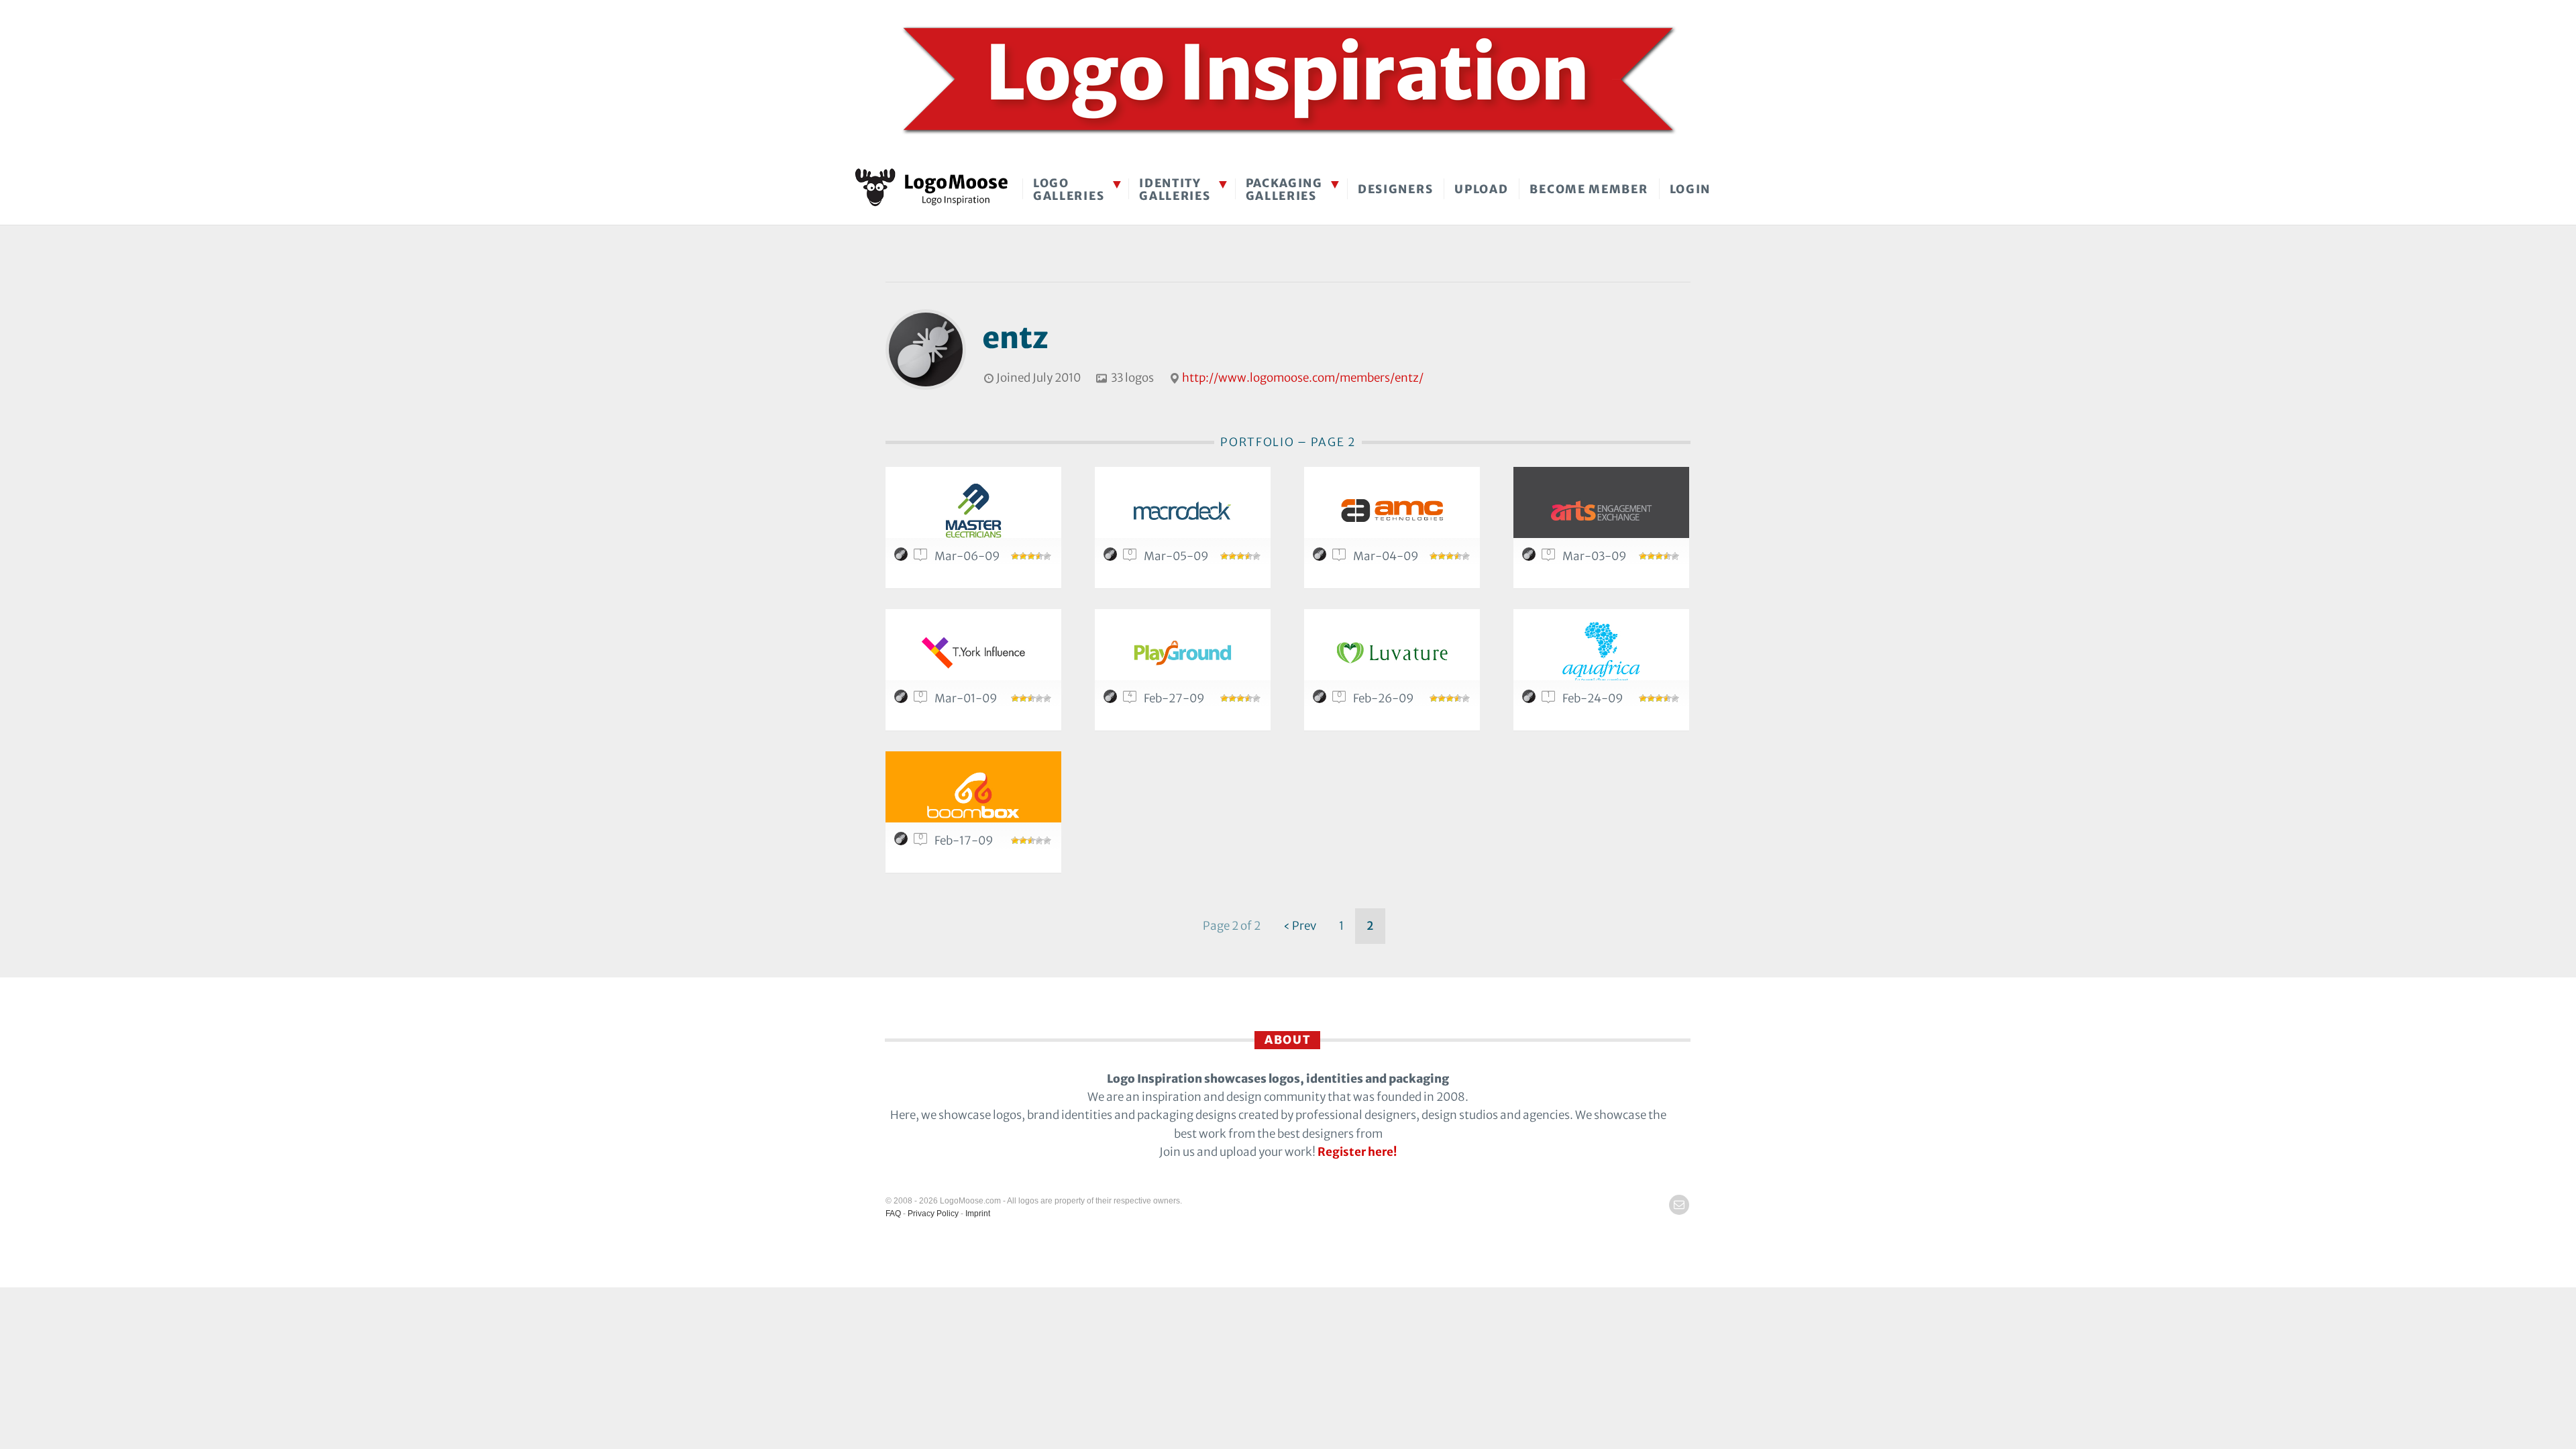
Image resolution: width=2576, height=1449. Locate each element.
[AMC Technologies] (1392, 510)
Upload (1481, 189)
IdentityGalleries (1175, 190)
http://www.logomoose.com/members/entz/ (1303, 378)
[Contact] (1679, 1205)
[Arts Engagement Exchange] (1601, 510)
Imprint (978, 1214)
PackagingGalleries (1284, 190)
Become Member (1589, 189)
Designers (1395, 189)
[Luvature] (1392, 652)
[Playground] (1183, 652)
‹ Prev (1300, 926)
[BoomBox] (973, 795)
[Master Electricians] (973, 510)
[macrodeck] (1183, 510)
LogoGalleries (1069, 190)
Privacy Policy (933, 1214)
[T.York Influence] (973, 652)
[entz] (903, 557)
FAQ (893, 1214)
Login (1690, 189)
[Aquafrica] (1601, 652)
